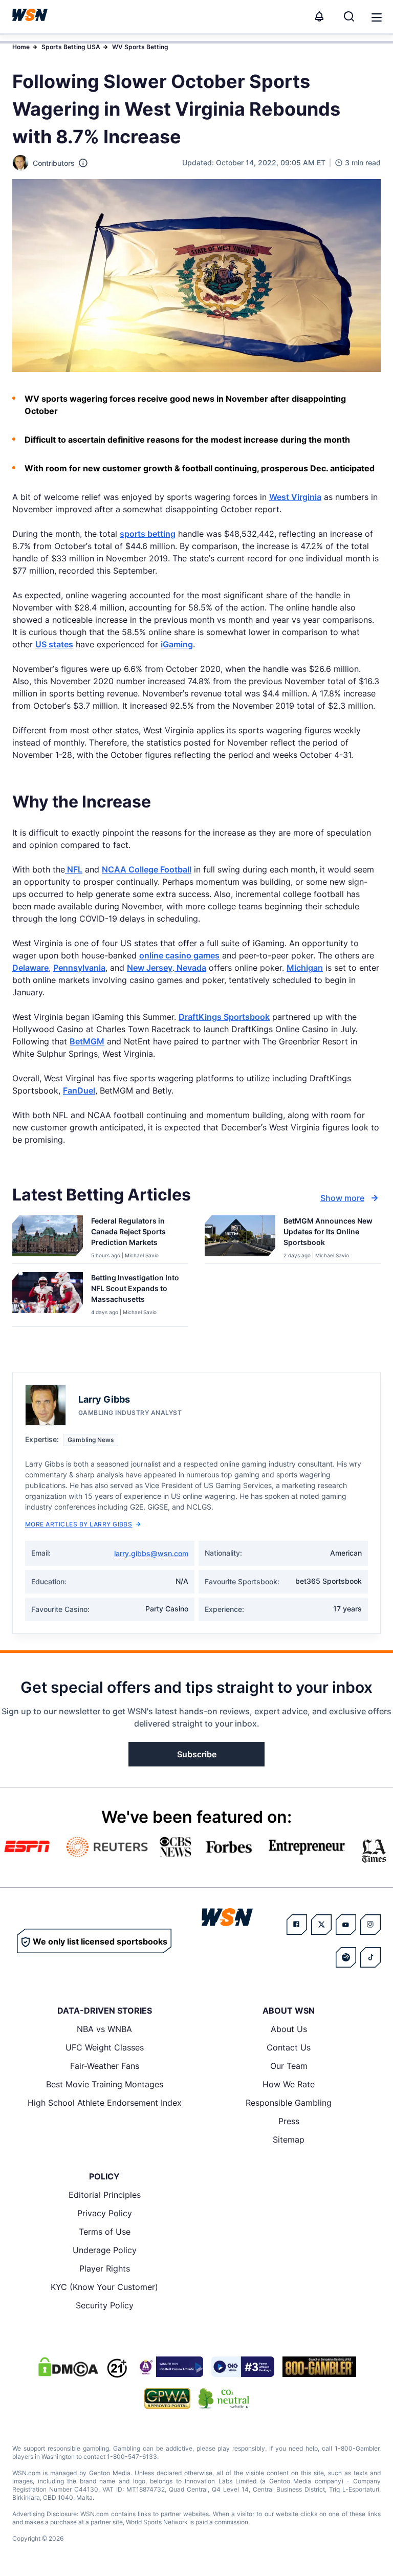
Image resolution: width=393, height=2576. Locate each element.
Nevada (190, 968)
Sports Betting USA (71, 47)
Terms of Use (105, 2232)
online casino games (179, 955)
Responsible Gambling (289, 2103)
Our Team (289, 2066)
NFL (74, 869)
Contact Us (289, 2047)
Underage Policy (105, 2250)
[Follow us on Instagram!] (370, 1925)
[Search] (349, 16)
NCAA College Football (147, 869)
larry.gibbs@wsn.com (151, 1553)
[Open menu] (376, 16)
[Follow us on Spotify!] (346, 1957)
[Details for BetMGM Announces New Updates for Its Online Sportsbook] (240, 1237)
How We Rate (289, 2084)
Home (21, 47)
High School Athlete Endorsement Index (105, 2103)
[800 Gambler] (319, 2367)
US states (54, 644)
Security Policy (105, 2305)
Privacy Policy (105, 2213)
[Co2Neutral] (224, 2398)
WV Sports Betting (140, 47)
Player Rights (105, 2268)
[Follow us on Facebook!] (297, 1925)
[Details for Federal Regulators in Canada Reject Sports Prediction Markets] (48, 1237)
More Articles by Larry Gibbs (79, 1524)
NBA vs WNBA (104, 2029)
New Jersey (150, 968)
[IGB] (169, 2367)
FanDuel (79, 1090)
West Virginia (295, 497)
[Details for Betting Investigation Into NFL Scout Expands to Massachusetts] (48, 1297)
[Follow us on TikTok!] (370, 1957)
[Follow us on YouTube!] (346, 1925)
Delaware (30, 968)
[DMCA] (68, 2367)
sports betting (148, 534)
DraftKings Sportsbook (224, 1017)
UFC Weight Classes (105, 2047)
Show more (342, 1198)
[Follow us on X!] (321, 1925)
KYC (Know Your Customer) (104, 2287)
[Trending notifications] (319, 16)
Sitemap (289, 2140)
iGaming (177, 644)
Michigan (305, 968)
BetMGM (87, 1041)
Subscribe (197, 1754)
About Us (289, 2029)
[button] (377, 17)
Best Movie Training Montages (105, 2084)
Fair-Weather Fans (105, 2066)
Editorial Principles (105, 2195)
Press (289, 2121)
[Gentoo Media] (243, 2367)
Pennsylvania (79, 968)
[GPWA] (168, 2398)
